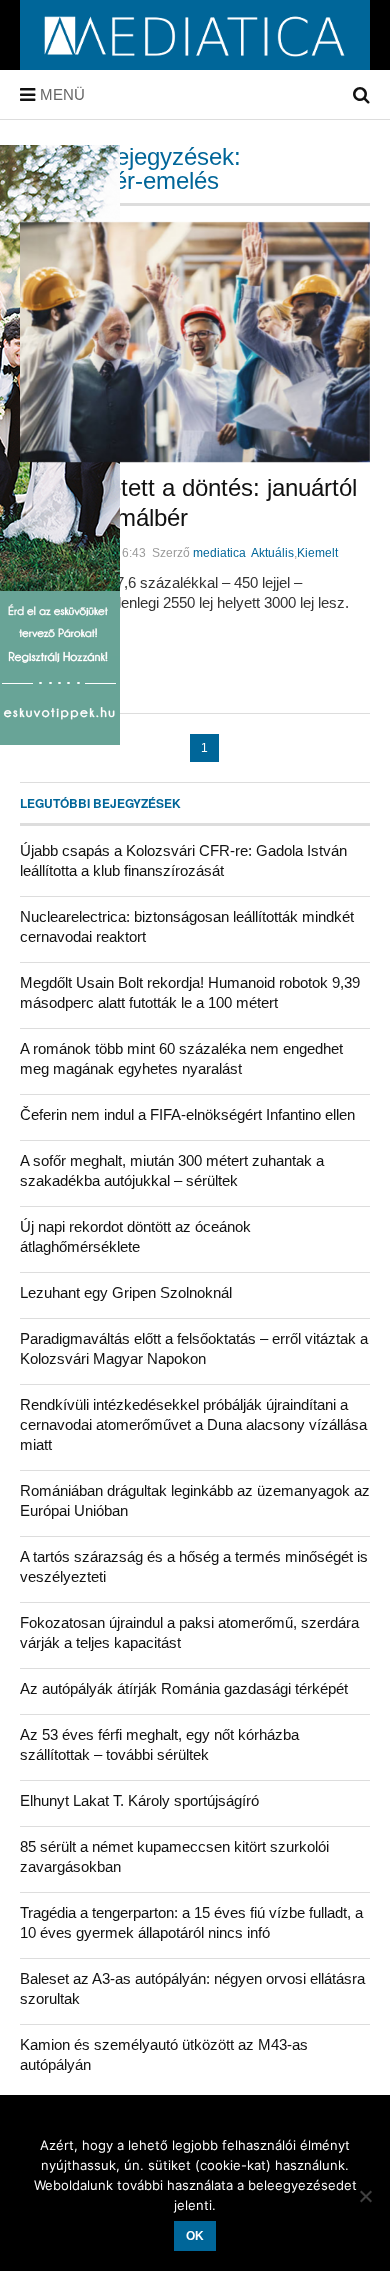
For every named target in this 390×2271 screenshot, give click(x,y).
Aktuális (272, 553)
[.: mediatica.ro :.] (195, 63)
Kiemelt (317, 553)
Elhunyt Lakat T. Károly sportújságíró (139, 1800)
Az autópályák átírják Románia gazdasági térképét (184, 1688)
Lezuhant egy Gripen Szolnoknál (126, 1292)
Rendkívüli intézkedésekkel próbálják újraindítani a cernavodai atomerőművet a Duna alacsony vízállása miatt (193, 1424)
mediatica (219, 553)
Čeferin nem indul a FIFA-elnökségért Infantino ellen (187, 1114)
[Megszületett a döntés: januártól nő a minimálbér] (195, 342)
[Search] (361, 95)
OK (195, 2236)
